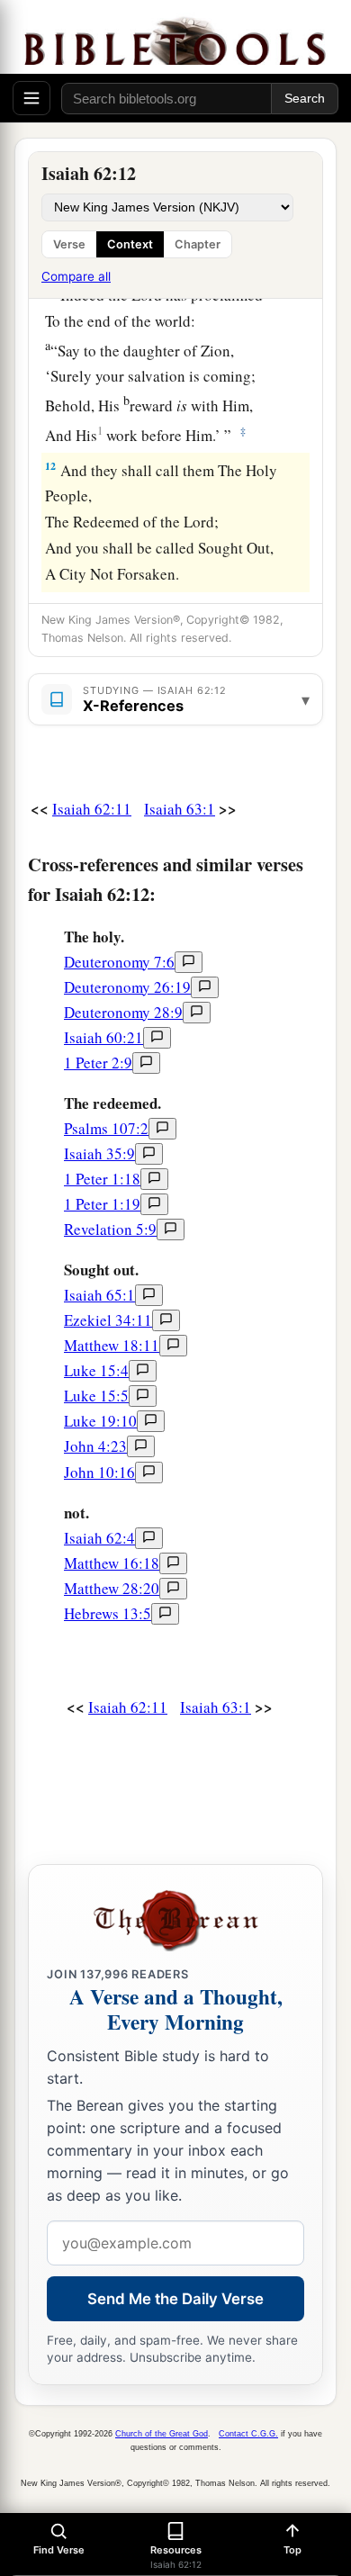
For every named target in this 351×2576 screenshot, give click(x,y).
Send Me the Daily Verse (175, 2299)
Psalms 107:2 (106, 1128)
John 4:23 (95, 1446)
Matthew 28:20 (112, 1588)
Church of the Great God (162, 2434)
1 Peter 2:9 (98, 1063)
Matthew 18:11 (112, 1345)
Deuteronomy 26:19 (127, 987)
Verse (69, 244)
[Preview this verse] (189, 962)
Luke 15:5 (96, 1396)
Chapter (198, 244)
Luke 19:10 (100, 1421)
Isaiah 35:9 (99, 1153)
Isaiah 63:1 (180, 809)
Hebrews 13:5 (108, 1613)
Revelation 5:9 (110, 1229)
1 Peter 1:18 (102, 1179)
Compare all (76, 276)
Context (130, 244)
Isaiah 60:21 (103, 1037)
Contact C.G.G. (248, 2434)
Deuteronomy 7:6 (119, 962)
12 (50, 466)
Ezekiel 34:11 (108, 1320)
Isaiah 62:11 (92, 809)
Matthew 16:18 (112, 1563)
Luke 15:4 (96, 1370)
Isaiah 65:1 (99, 1295)
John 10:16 (99, 1472)
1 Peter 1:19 (102, 1204)
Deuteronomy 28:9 (123, 1012)
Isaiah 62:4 (99, 1538)
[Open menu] (31, 98)
